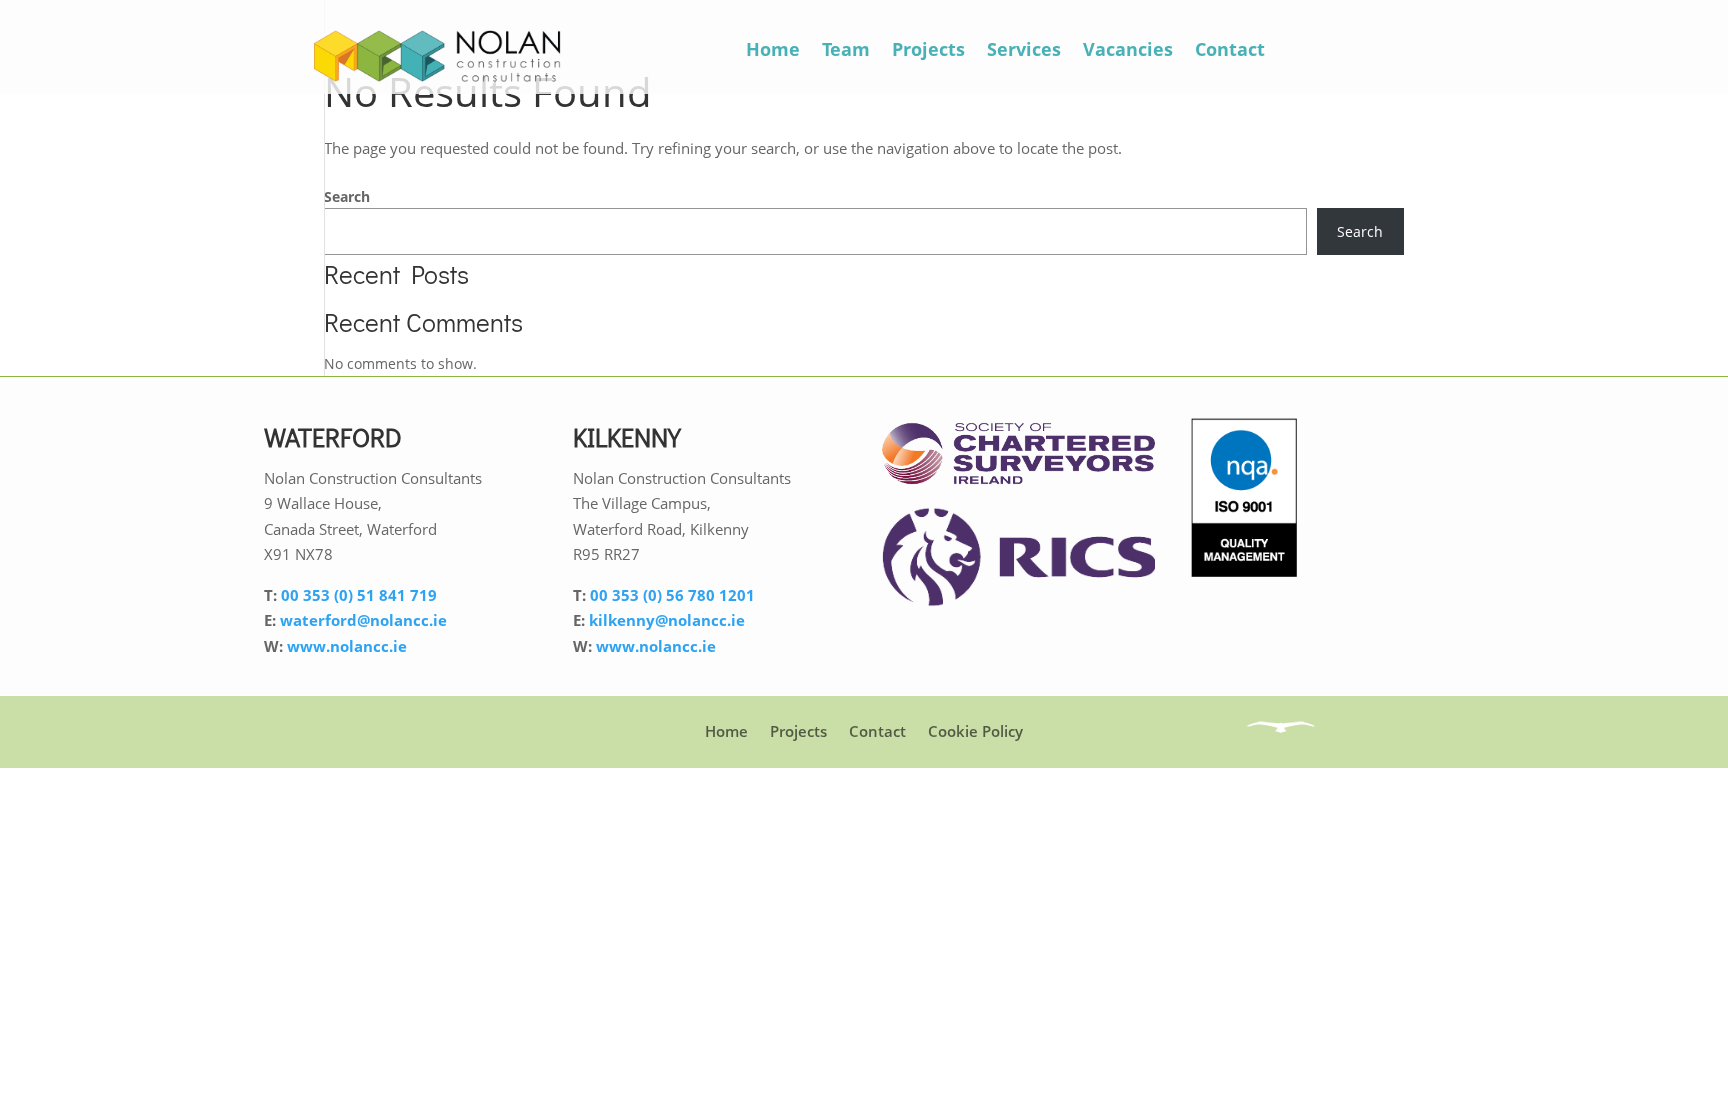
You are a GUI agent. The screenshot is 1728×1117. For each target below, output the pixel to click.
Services (1024, 49)
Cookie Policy (975, 731)
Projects (928, 49)
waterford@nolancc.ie (363, 620)
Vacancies (1128, 49)
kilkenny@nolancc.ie (667, 620)
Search (347, 196)
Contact (1230, 49)
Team (846, 49)
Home (773, 49)
